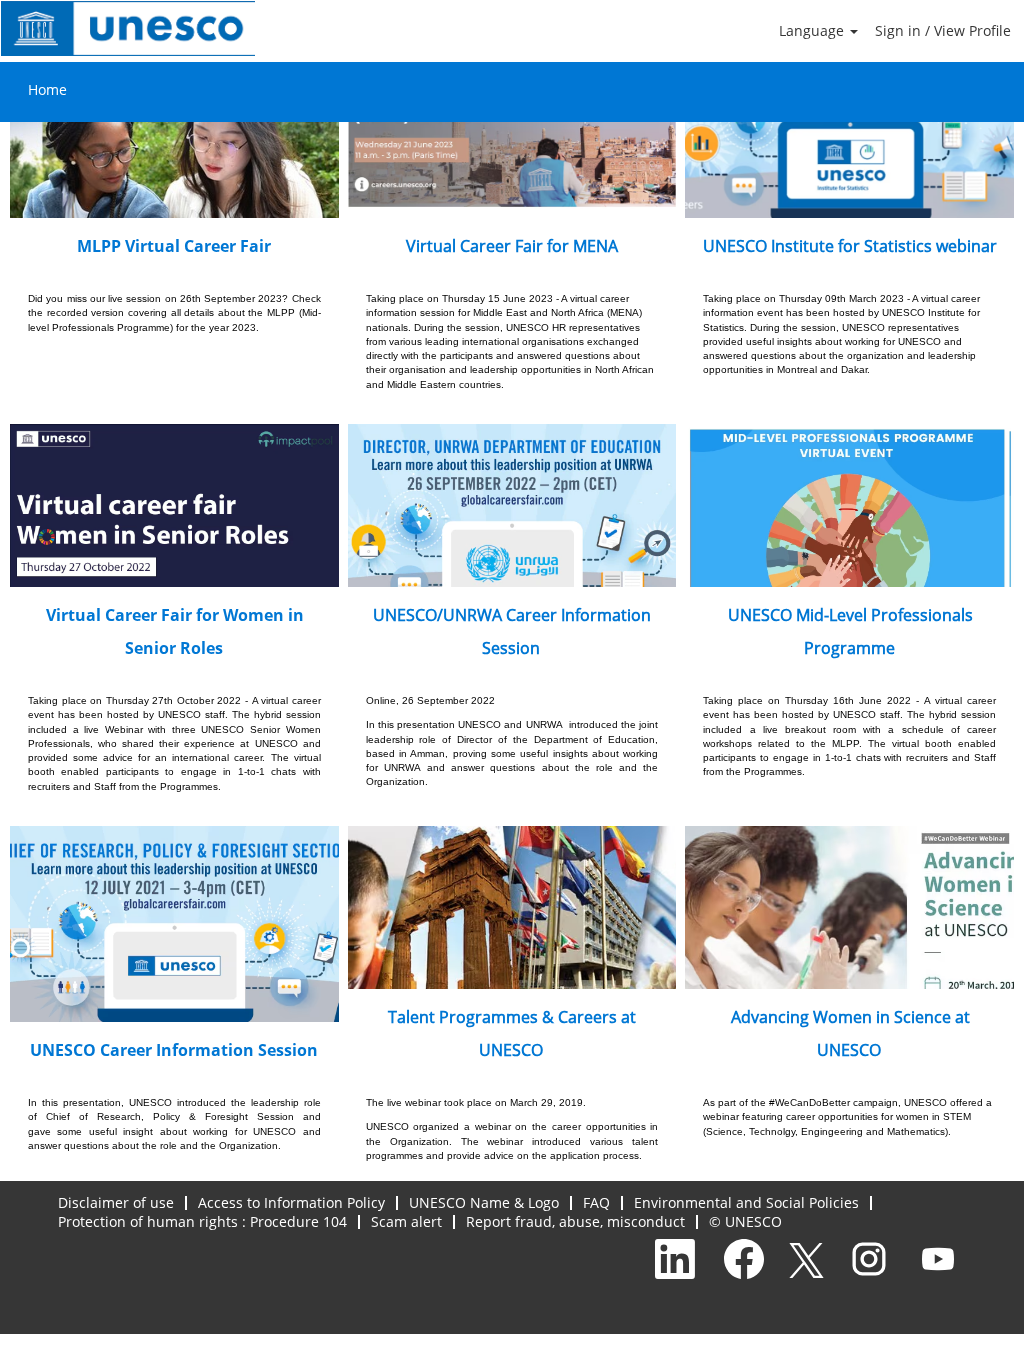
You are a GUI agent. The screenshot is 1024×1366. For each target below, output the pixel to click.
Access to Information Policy (291, 1202)
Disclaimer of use (116, 1202)
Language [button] (813, 30)
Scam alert (406, 1221)
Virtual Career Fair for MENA (512, 246)
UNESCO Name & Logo (484, 1202)
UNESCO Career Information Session (174, 1050)
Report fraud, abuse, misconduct (575, 1221)
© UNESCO (745, 1221)
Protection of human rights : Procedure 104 (202, 1221)
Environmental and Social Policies (746, 1202)
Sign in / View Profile (943, 30)
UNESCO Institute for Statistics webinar (850, 246)
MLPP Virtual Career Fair (174, 246)
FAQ (596, 1202)
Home (47, 89)
